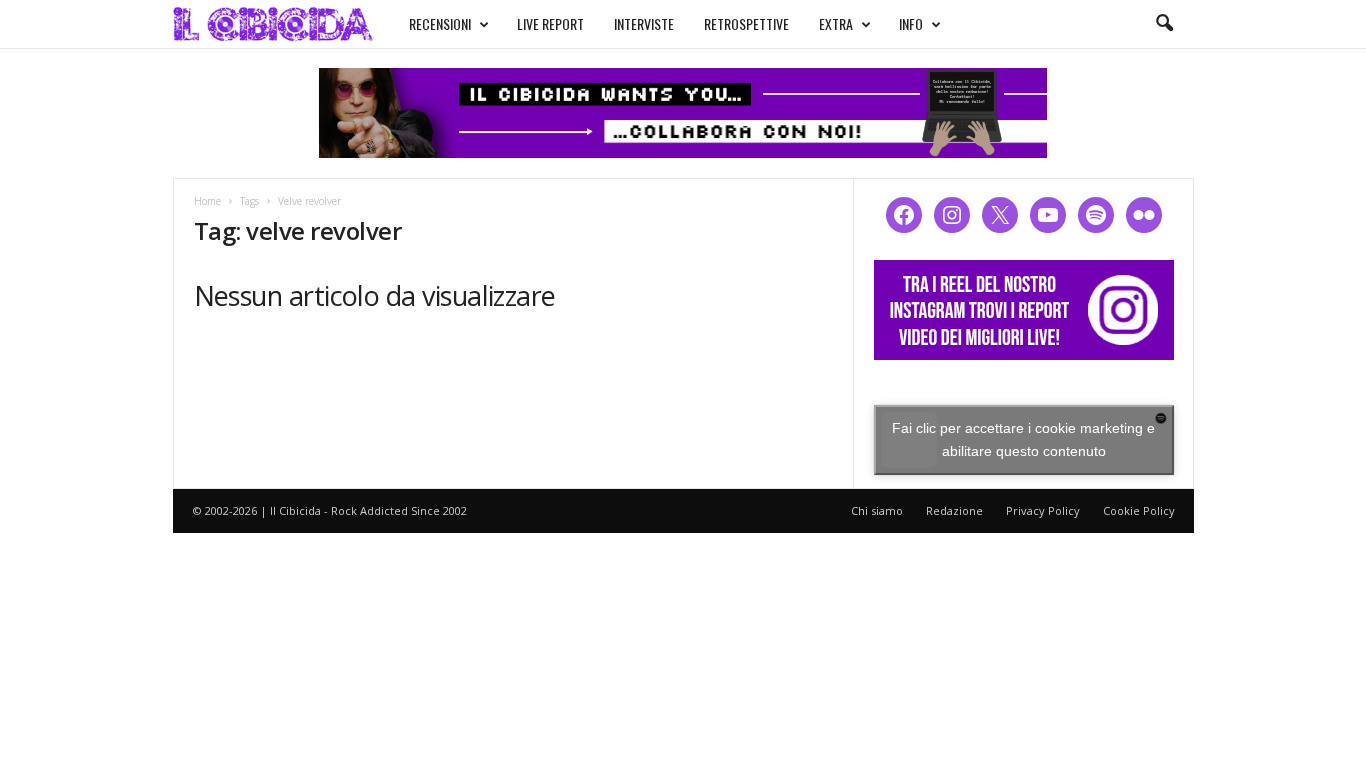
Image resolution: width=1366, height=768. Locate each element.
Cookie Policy (1139, 510)
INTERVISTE (644, 23)
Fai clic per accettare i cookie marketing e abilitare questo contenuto (1023, 439)
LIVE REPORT (550, 23)
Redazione (954, 510)
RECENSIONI (440, 23)
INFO (911, 23)
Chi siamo (877, 510)
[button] (1164, 24)
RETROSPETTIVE (746, 23)
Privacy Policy (1043, 510)
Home (207, 201)
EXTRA (836, 23)
